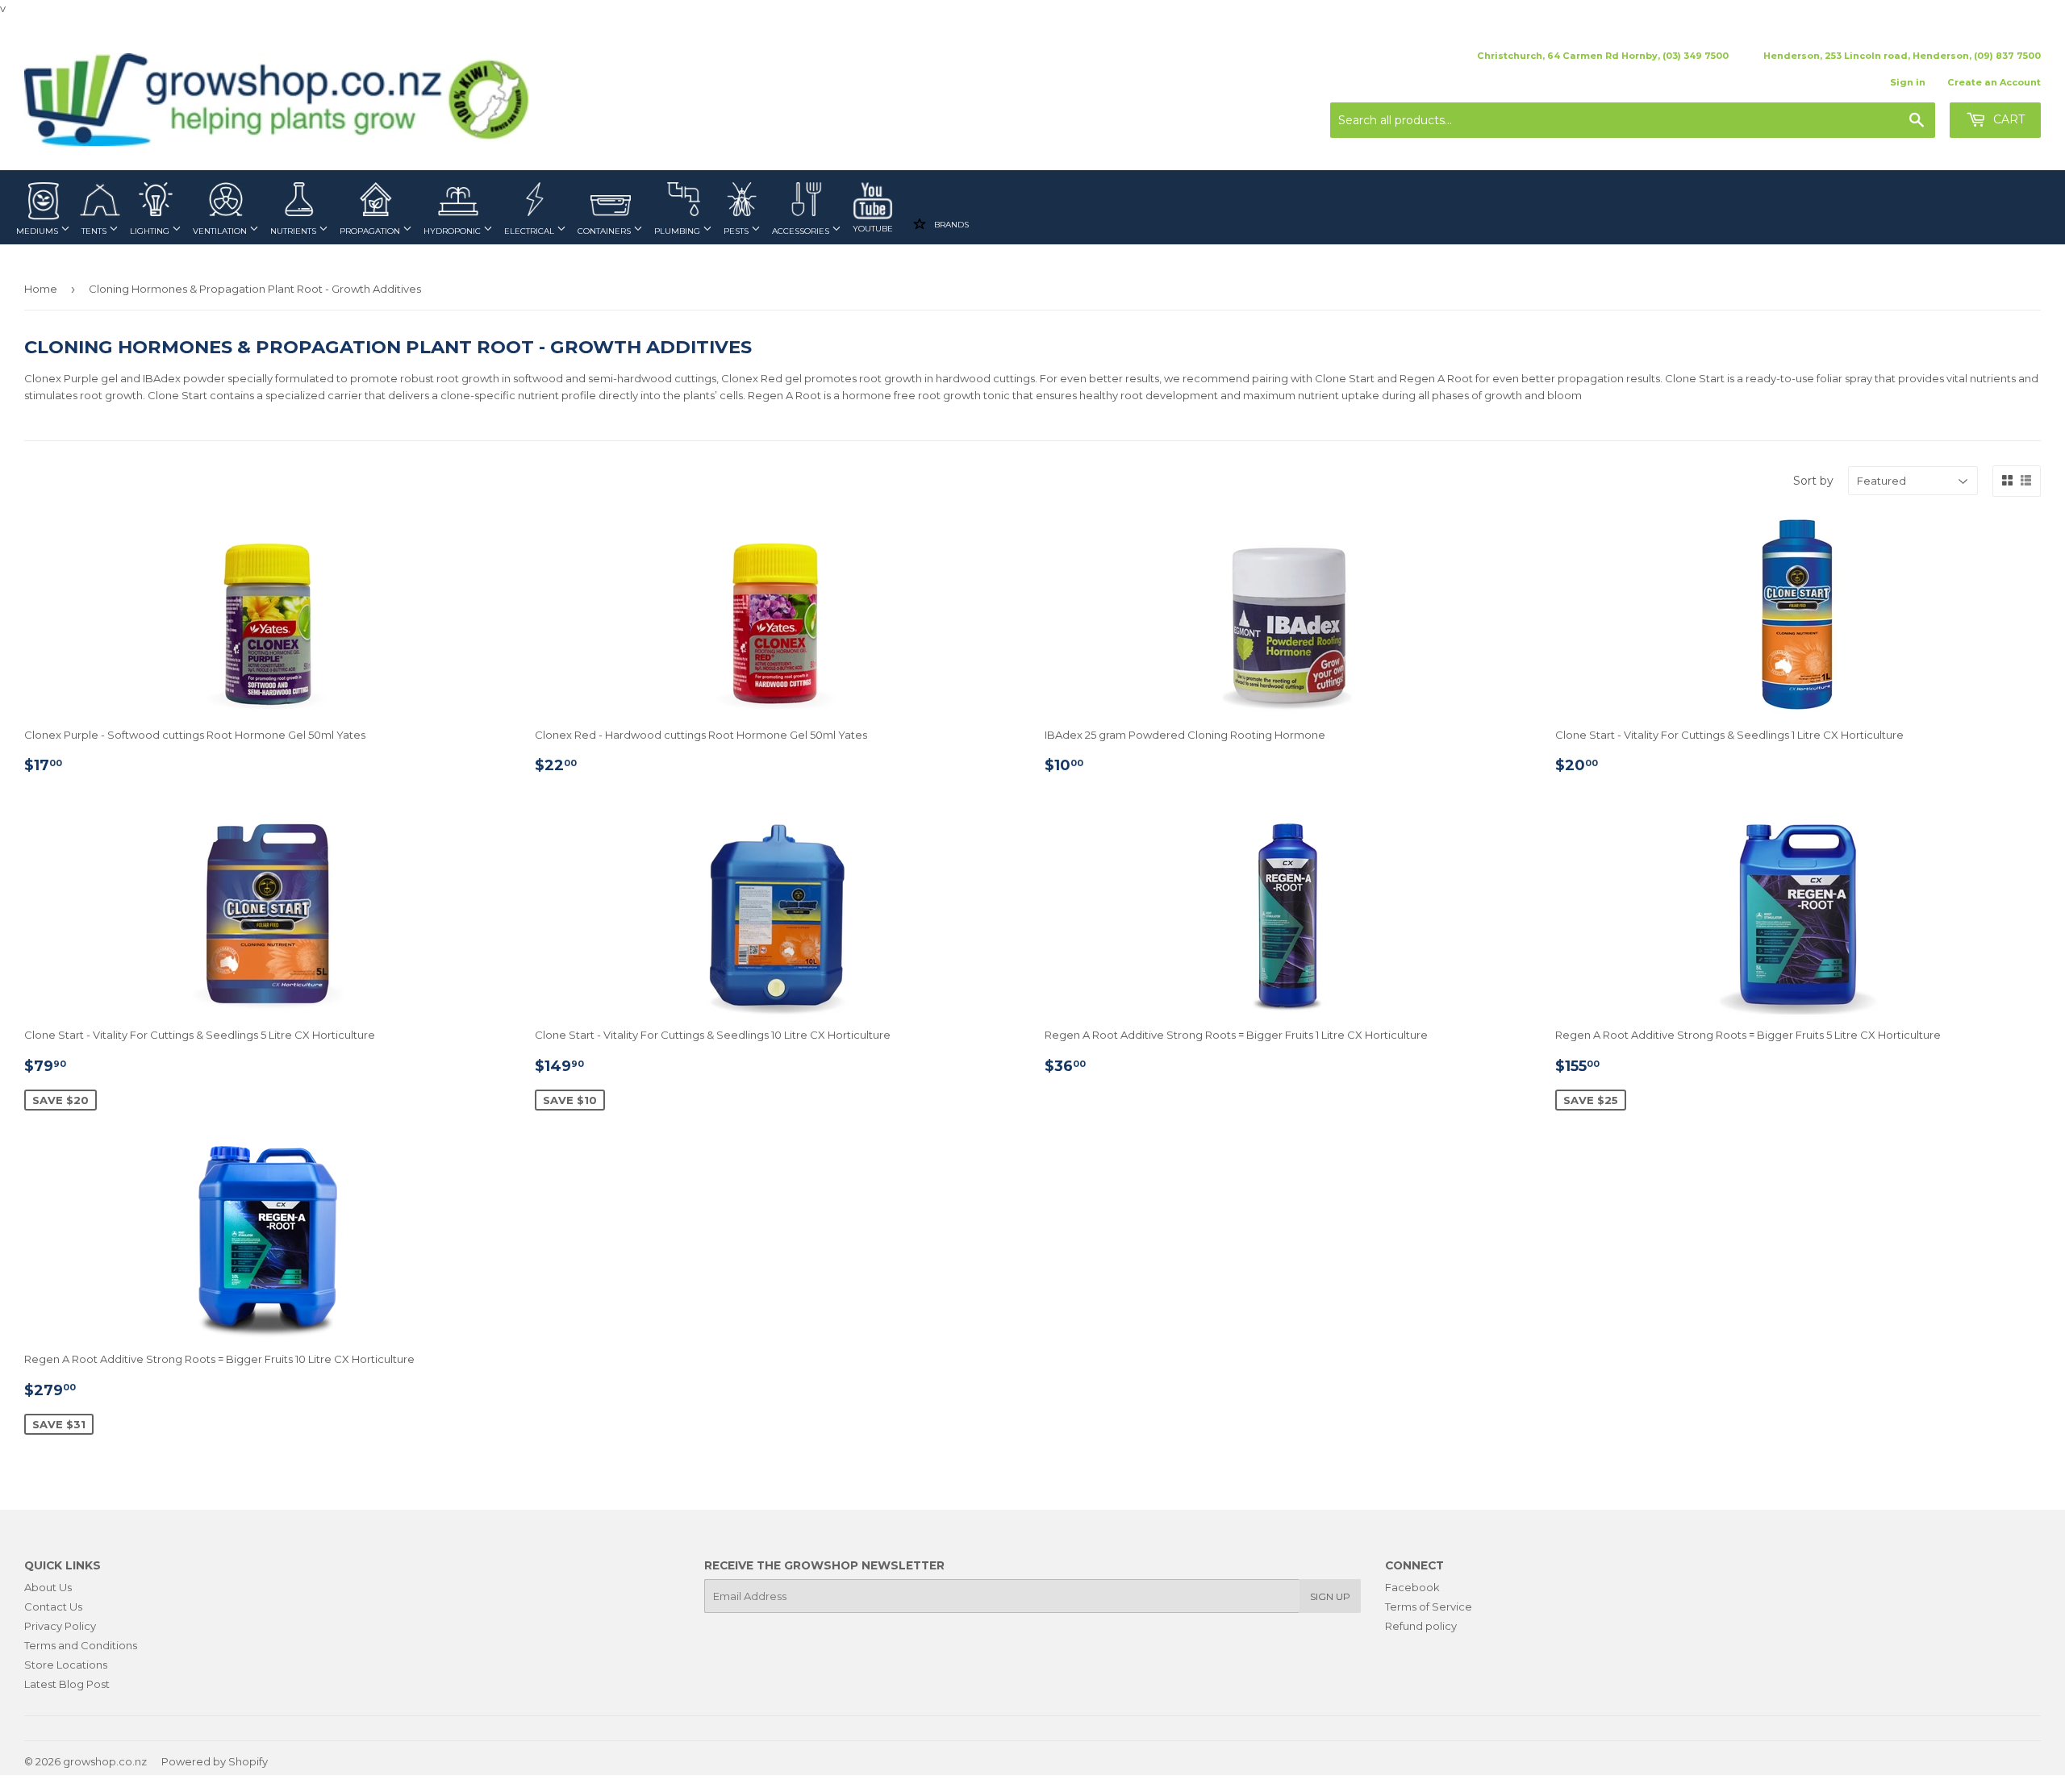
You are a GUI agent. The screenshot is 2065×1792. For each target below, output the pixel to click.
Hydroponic (453, 231)
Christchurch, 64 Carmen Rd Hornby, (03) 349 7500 (1603, 56)
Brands (950, 225)
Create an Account (1994, 82)
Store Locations (66, 1665)
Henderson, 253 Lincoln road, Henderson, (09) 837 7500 (1902, 56)
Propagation (371, 231)
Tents (95, 231)
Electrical (530, 231)
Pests (737, 231)
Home (41, 289)
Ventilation (221, 231)
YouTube (873, 229)
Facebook (1412, 1587)
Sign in (1908, 82)
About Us (48, 1587)
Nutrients (294, 231)
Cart (2007, 119)
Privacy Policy (60, 1626)
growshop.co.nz (105, 1761)
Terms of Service (1429, 1607)
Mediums (38, 231)
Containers (605, 231)
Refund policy (1421, 1626)
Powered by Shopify (215, 1761)
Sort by (1813, 481)
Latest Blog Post (67, 1684)
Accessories (802, 231)
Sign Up (1330, 1596)
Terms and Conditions (81, 1645)
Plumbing (678, 231)
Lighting (151, 231)
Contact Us (53, 1607)
